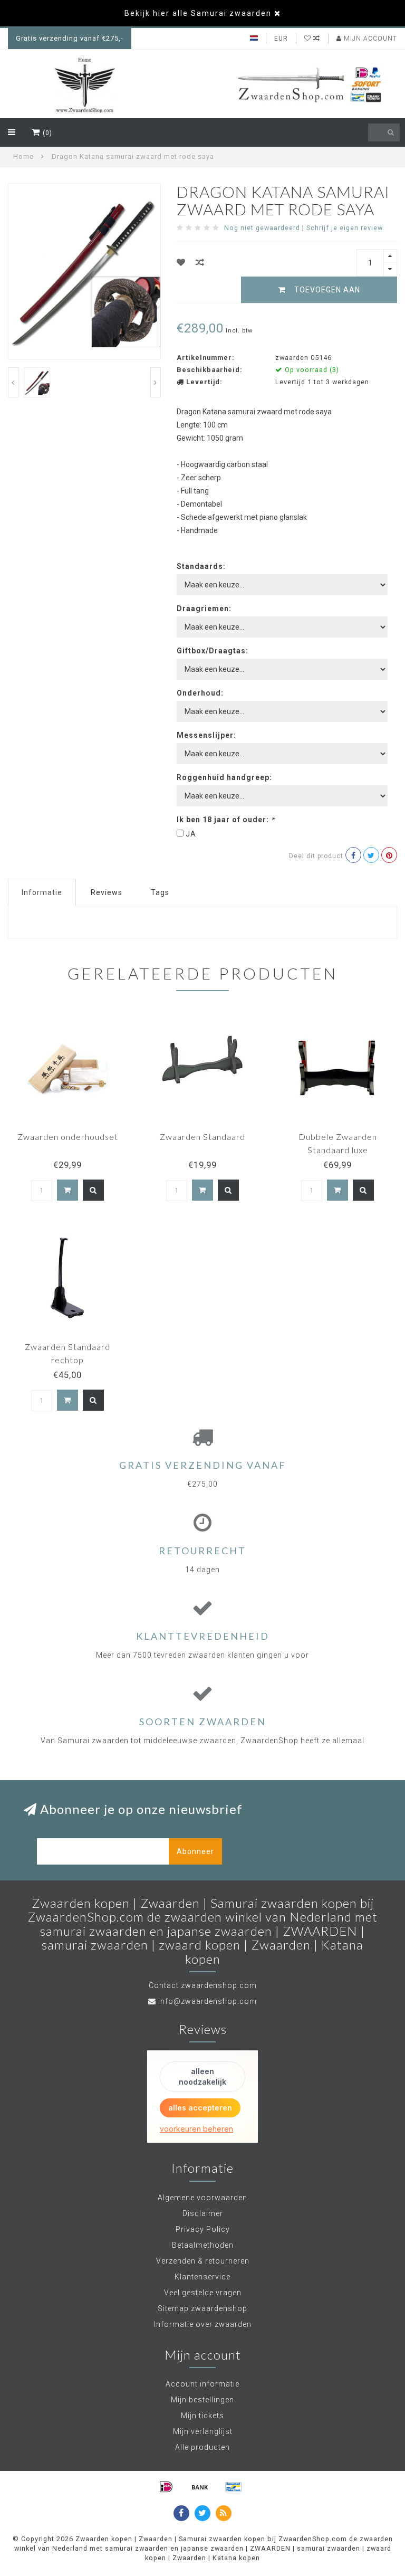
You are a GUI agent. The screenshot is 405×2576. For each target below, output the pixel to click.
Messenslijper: (206, 735)
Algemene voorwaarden (202, 2198)
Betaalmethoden (203, 2245)
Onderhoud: (200, 693)
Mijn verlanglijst (203, 2431)
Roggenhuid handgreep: (224, 777)
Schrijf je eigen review (345, 228)
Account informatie (202, 2384)
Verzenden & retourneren (203, 2261)
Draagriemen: (204, 609)
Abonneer (195, 1851)
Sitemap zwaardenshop (202, 2308)
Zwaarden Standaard (202, 1137)
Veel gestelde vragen (203, 2293)
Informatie (42, 892)
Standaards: (201, 566)
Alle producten (202, 2447)
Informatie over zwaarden (203, 2324)
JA (191, 834)
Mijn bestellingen (202, 2400)
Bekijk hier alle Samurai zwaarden (198, 13)
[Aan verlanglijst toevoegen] (181, 263)
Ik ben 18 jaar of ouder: (226, 820)
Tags (160, 892)
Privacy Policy (203, 2229)
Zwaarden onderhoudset (68, 1137)
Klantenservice (202, 2277)
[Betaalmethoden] (166, 2487)
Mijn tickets (202, 2416)
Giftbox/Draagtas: (213, 651)
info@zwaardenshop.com (208, 2001)
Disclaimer (203, 2213)
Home (23, 156)
